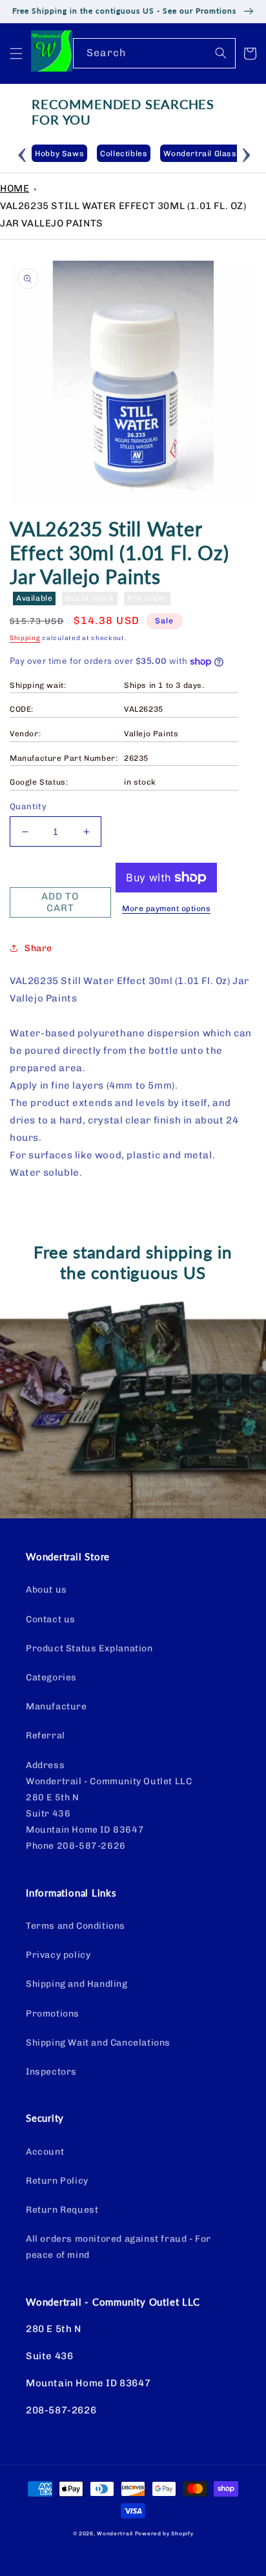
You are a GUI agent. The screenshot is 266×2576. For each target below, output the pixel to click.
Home (15, 188)
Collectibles (124, 154)
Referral (46, 1736)
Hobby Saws (59, 154)
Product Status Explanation (89, 1648)
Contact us (51, 1619)
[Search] (221, 53)
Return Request (62, 2210)
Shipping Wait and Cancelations (98, 2043)
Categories (51, 1677)
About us (46, 1590)
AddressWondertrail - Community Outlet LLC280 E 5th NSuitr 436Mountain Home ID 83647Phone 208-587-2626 (109, 1806)
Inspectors (51, 2072)
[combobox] (154, 53)
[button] (16, 54)
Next (247, 153)
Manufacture (56, 1706)
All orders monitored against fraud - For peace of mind (118, 2247)
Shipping (25, 638)
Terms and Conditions (76, 1926)
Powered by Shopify (164, 2533)
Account (45, 2152)
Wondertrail (115, 2533)
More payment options (166, 909)
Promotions (53, 2014)
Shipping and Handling (77, 1984)
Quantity (28, 806)
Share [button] (38, 948)
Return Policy (57, 2181)
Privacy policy (58, 1955)
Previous (22, 153)
